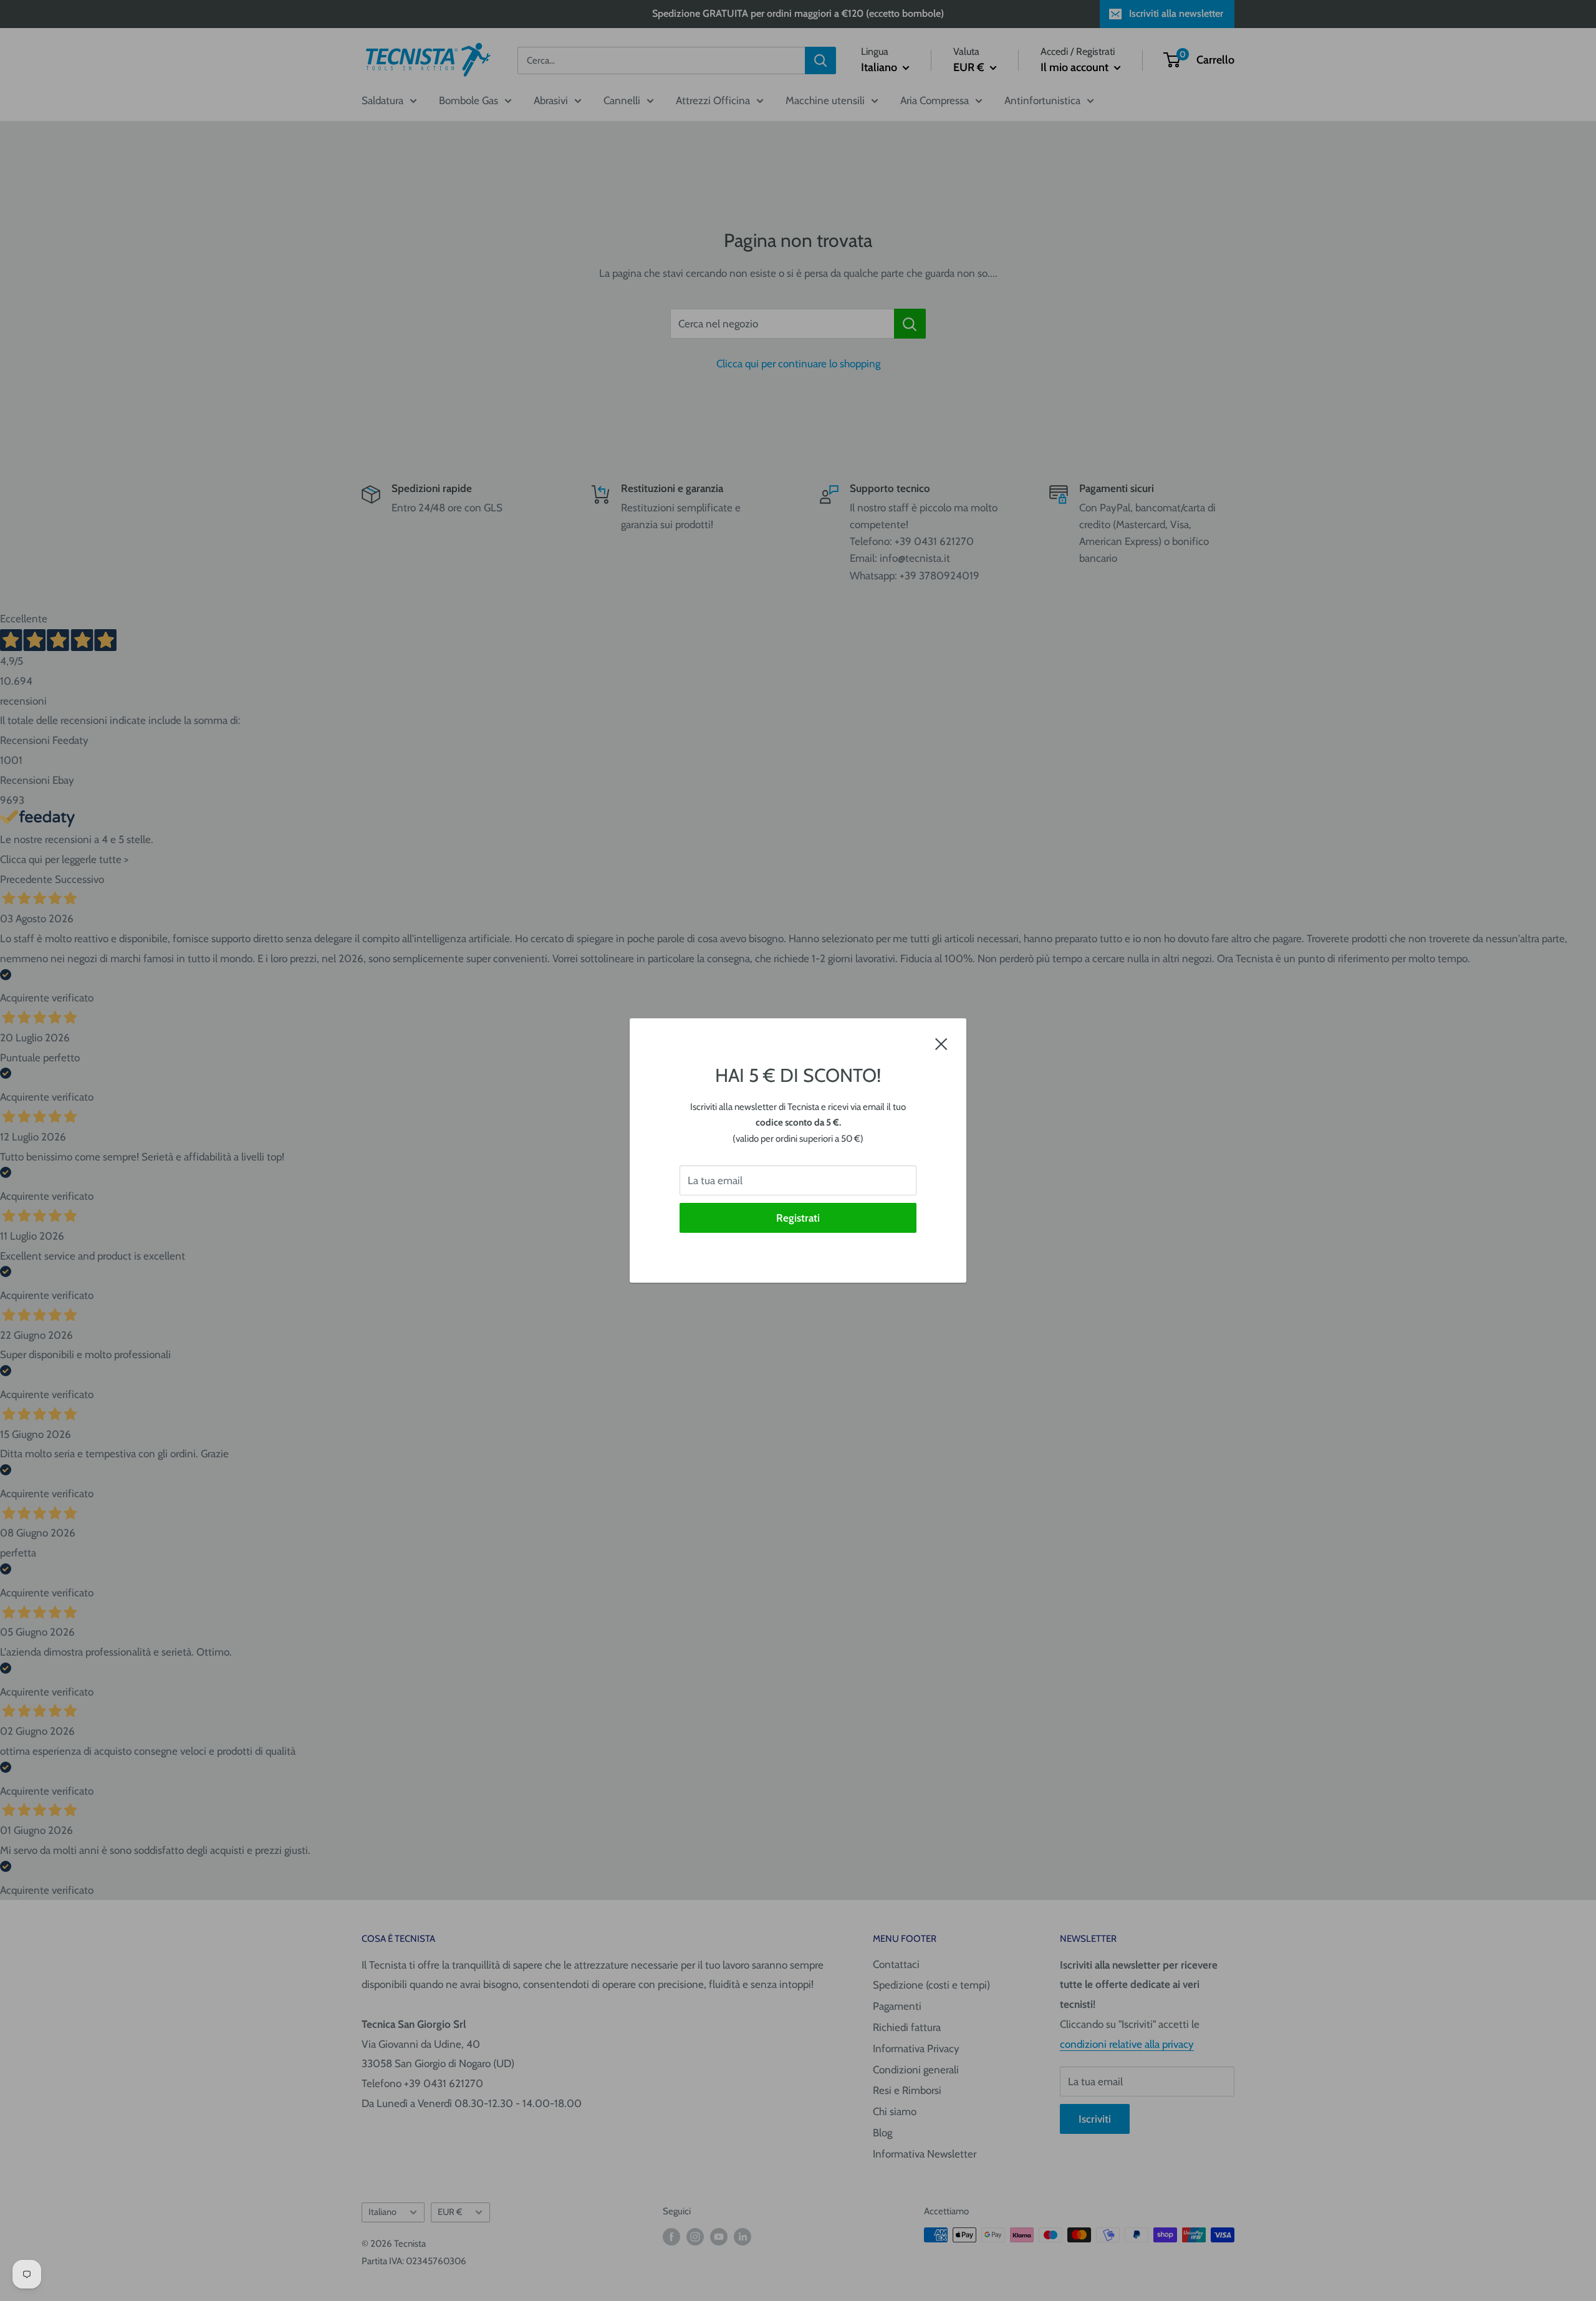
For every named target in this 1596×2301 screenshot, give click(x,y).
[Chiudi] (941, 1043)
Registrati (798, 1218)
